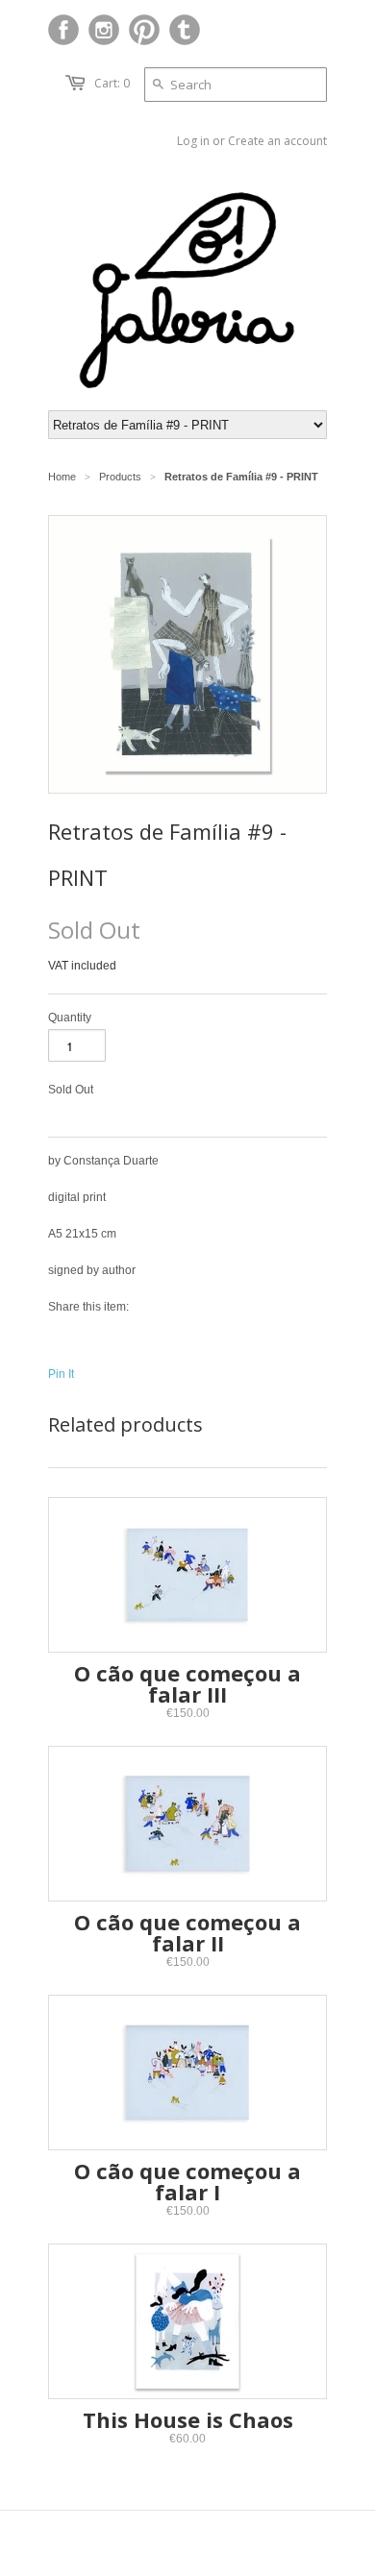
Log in (193, 141)
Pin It (61, 1374)
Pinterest (144, 30)
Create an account (277, 141)
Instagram (104, 30)
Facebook (63, 30)
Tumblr (185, 30)
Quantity (70, 1018)
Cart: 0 (112, 83)
